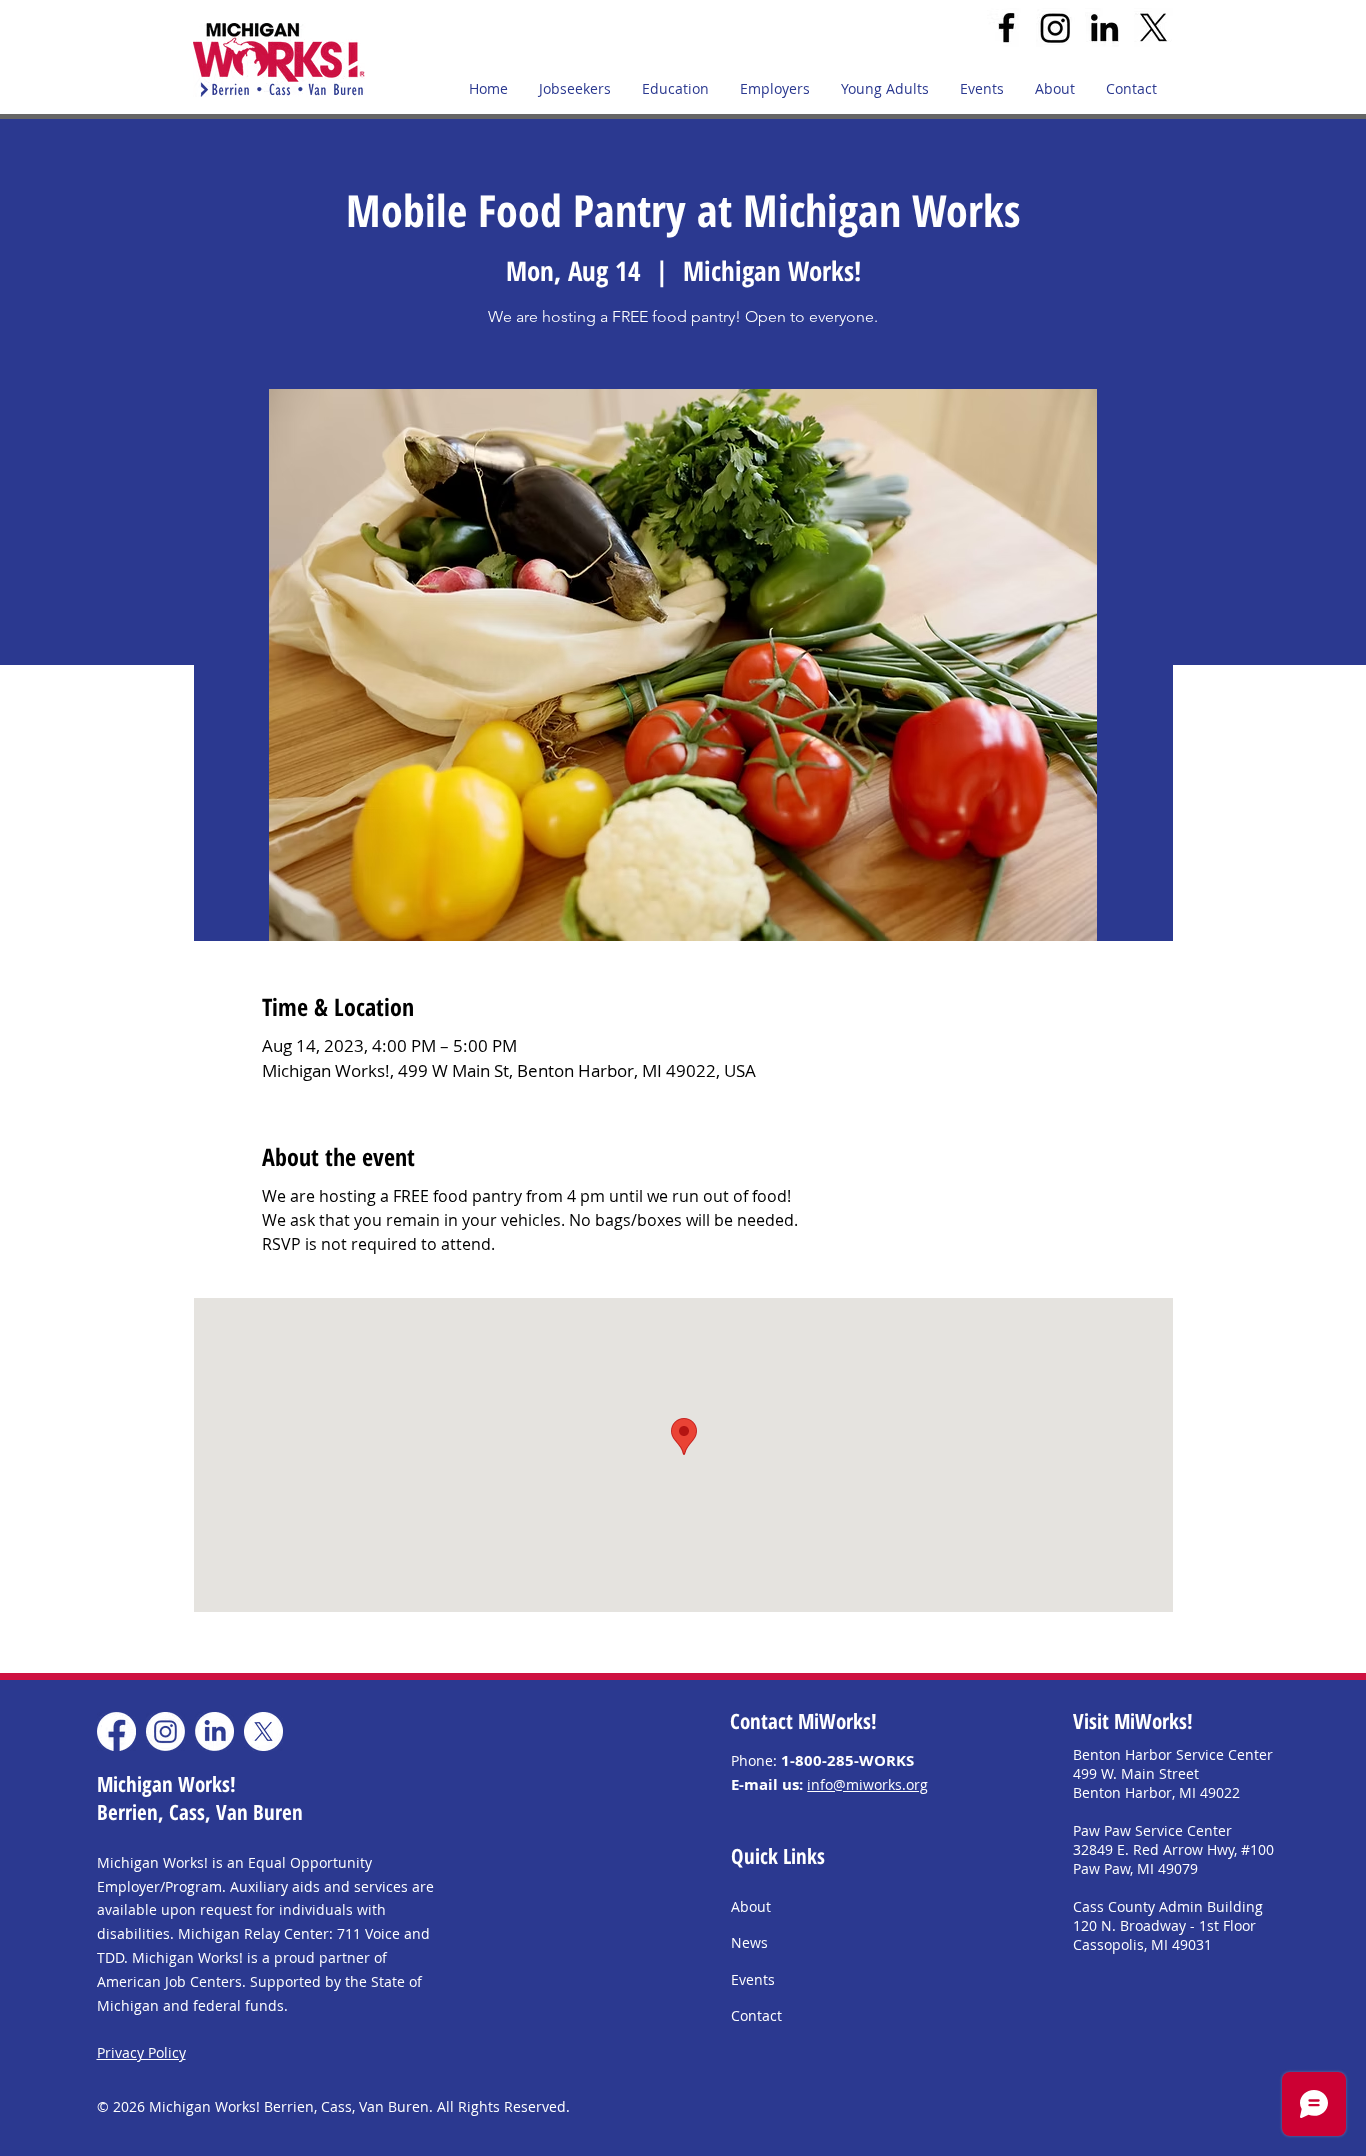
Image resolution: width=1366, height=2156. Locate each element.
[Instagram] (1055, 27)
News (749, 1942)
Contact (756, 2015)
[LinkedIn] (1104, 27)
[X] (1153, 27)
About (751, 1906)
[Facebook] (1006, 27)
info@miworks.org (867, 1784)
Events (753, 1979)
